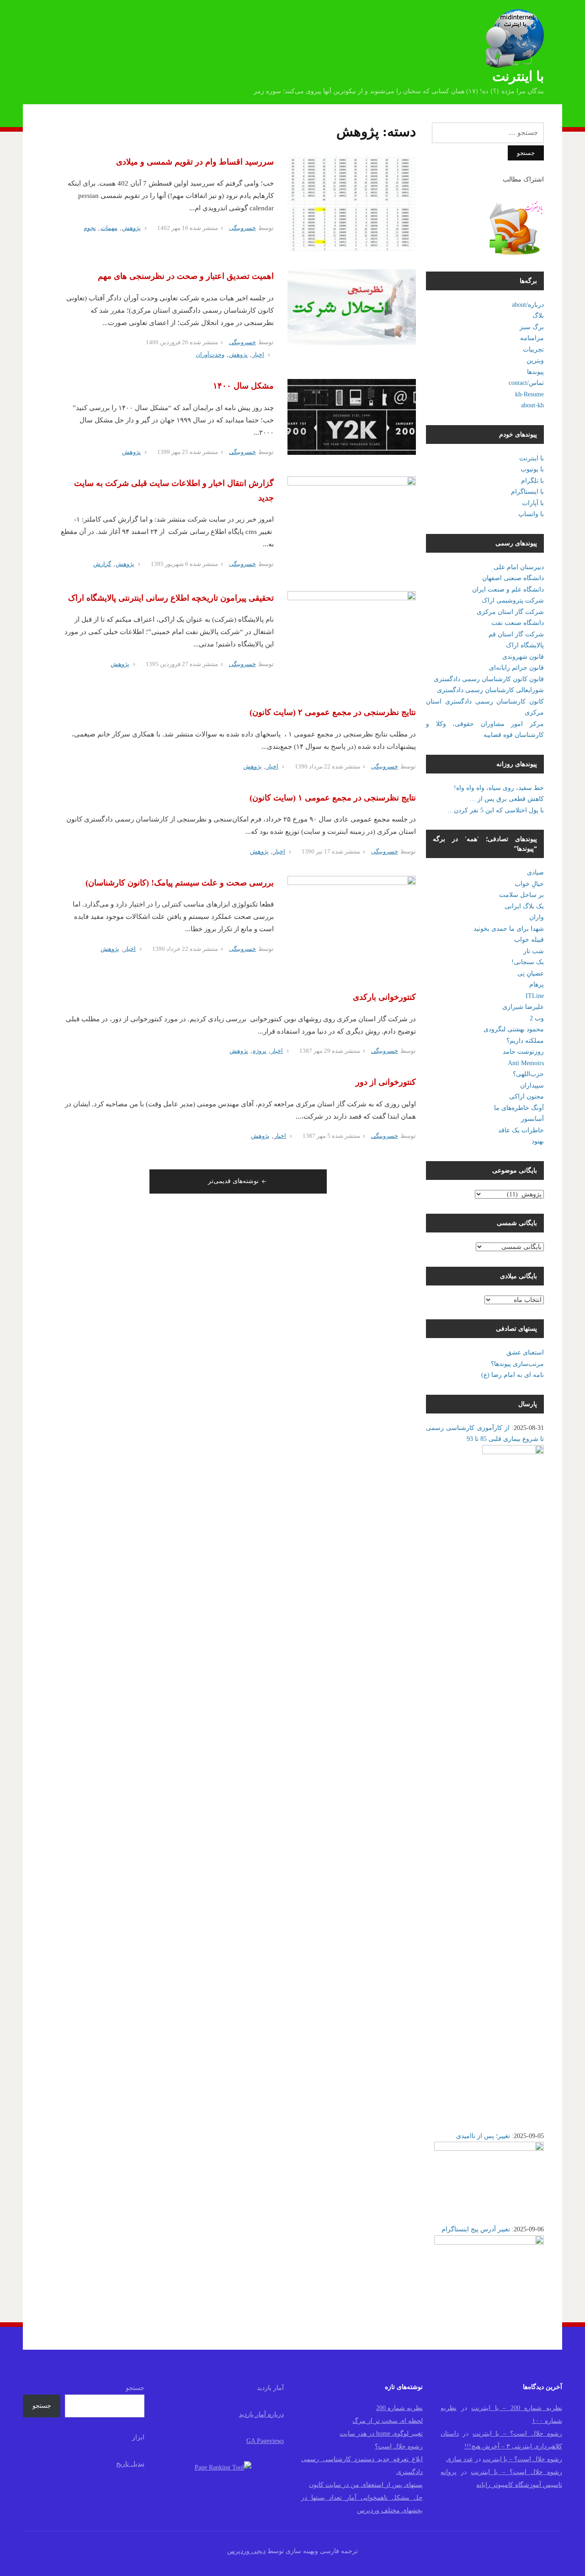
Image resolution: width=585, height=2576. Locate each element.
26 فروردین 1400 (167, 342)
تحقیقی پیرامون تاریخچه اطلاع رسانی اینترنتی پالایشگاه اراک (171, 598)
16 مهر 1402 (173, 228)
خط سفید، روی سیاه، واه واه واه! (499, 788)
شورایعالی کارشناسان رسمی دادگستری (490, 690)
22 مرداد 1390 (313, 766)
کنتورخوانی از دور (386, 1082)
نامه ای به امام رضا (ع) (513, 1375)
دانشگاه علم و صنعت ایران (508, 589)
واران (537, 917)
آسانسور (532, 1119)
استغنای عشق (525, 1352)
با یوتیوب (532, 469)
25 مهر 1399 (173, 452)
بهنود (538, 1141)
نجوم (90, 228)
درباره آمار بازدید (261, 2414)
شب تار (534, 951)
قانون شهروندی (523, 657)
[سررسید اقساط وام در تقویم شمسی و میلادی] (352, 203)
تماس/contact (526, 383)
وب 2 (537, 1018)
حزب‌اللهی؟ (528, 1074)
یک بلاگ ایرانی (524, 906)
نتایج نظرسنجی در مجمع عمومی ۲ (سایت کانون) (333, 712)
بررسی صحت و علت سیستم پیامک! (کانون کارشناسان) (180, 883)
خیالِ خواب (529, 884)
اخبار (258, 355)
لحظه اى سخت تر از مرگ (388, 2421)
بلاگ (538, 316)
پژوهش (131, 228)
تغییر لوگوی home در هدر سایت (381, 2434)
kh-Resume (529, 394)
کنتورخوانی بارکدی (384, 997)
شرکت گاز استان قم (516, 634)
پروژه (260, 1051)
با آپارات (533, 503)
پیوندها (535, 372)
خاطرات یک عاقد (521, 1130)
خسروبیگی (242, 228)
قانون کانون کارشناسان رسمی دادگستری (489, 679)
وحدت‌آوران (210, 355)
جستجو (135, 2388)
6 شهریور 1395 (170, 564)
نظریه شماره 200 (399, 2408)
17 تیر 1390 (316, 851)
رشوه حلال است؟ (399, 2446)
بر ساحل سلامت (521, 895)
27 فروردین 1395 (167, 664)
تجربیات (533, 349)
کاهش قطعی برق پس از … (507, 799)
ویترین (535, 360)
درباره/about (528, 305)
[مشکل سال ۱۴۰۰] (352, 416)
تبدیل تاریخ (130, 2464)
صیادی (535, 872)
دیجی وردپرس (246, 2551)
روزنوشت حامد (523, 1052)
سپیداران (532, 1085)
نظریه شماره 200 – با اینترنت (517, 2408)
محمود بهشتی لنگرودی (514, 1029)
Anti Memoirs (526, 1063)
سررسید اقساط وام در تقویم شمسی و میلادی (195, 162)
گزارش (102, 564)
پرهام (537, 984)
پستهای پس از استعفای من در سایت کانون (366, 2485)
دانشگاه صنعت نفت (518, 623)
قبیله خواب (529, 940)
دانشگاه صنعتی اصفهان (513, 578)
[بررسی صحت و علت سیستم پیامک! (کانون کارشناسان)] (352, 923)
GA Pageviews (265, 2441)
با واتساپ (531, 514)
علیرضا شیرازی (523, 1007)
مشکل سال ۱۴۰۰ (243, 386)
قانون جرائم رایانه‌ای (516, 668)
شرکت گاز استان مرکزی (510, 612)
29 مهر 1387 (315, 1051)
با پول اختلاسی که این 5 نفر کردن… (496, 810)
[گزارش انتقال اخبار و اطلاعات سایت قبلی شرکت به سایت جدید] (352, 524)
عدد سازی (460, 2459)
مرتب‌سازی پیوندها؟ (517, 1364)
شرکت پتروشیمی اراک (513, 600)
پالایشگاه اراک (525, 645)
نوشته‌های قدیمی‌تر (233, 1181)
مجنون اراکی (526, 1096)
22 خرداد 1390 (170, 949)
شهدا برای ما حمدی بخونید (509, 929)
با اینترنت (518, 76)
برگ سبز (532, 327)
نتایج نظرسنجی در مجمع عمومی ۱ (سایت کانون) (333, 798)
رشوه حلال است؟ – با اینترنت (517, 2434)
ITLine (535, 996)
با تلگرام (532, 481)
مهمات (109, 228)
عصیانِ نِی (531, 973)
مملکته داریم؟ (525, 1041)
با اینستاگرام (527, 492)
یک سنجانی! (528, 962)
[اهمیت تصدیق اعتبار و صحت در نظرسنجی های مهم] (352, 307)
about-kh (532, 405)
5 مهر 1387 (316, 1136)
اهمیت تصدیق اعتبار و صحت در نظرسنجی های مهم (186, 276)
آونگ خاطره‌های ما (519, 1108)
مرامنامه (532, 338)
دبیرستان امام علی (519, 567)
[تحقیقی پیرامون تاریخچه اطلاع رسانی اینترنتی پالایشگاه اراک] (352, 639)
